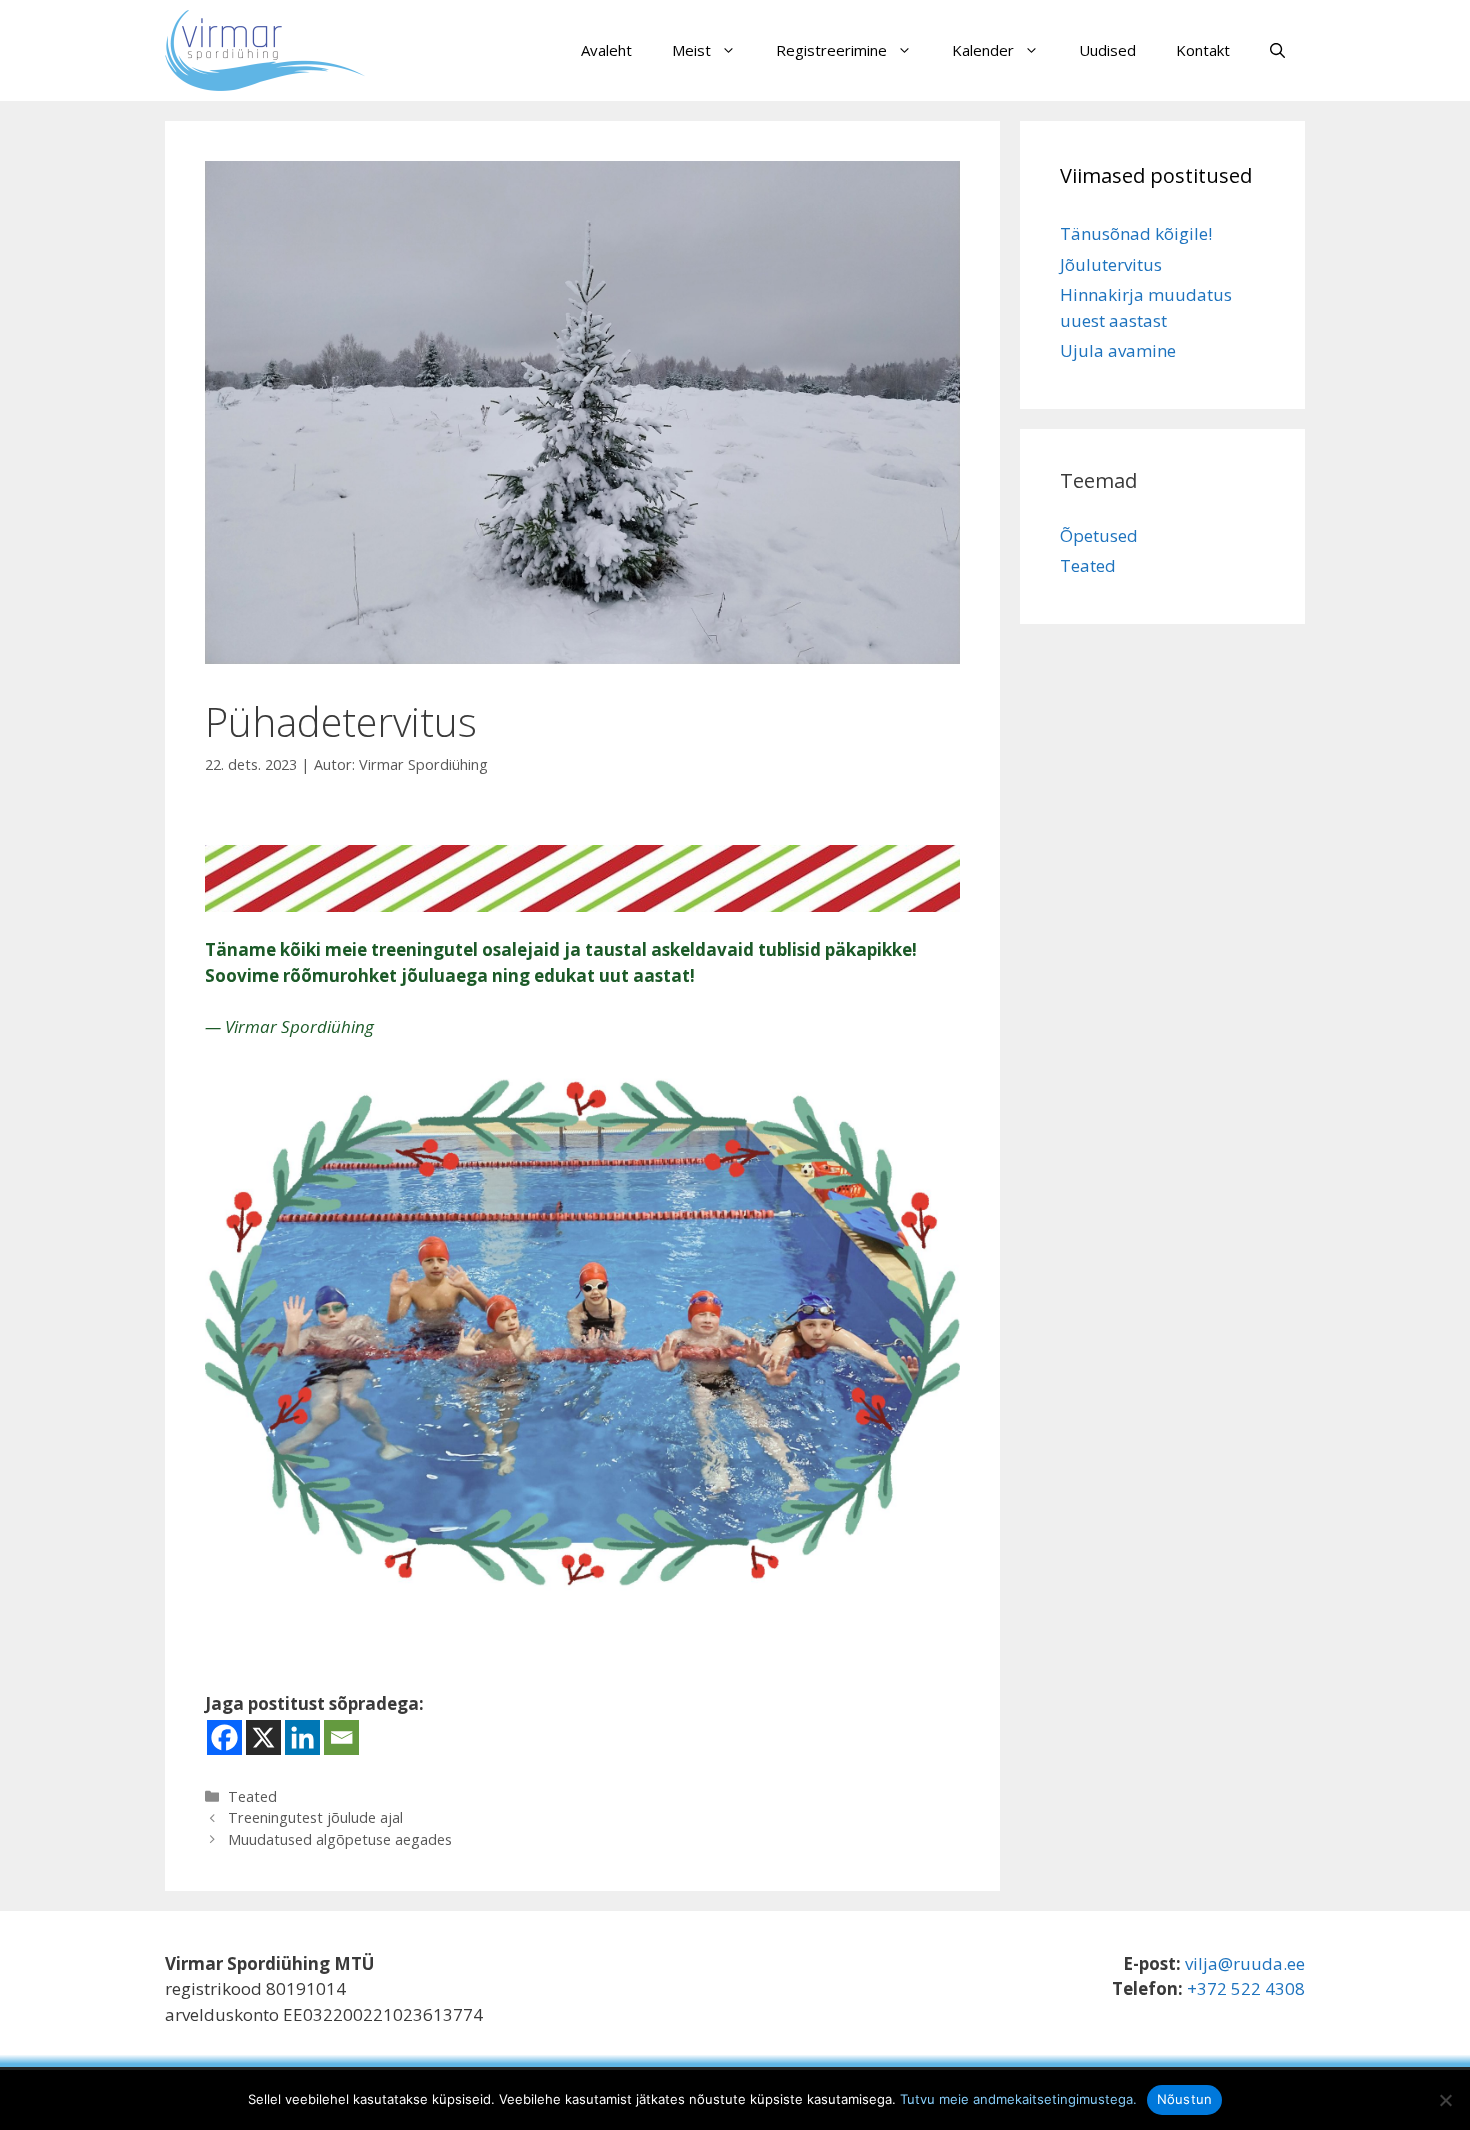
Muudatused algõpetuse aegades (340, 1839)
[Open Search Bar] (1277, 50)
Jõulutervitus (1111, 264)
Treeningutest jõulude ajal (315, 1817)
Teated (252, 1796)
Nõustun (1185, 2099)
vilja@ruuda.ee (1245, 1963)
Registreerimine (831, 50)
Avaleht (606, 50)
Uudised (1107, 50)
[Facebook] (224, 1737)
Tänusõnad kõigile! (1136, 233)
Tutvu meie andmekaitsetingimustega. (1018, 2099)
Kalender (983, 50)
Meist (691, 50)
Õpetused (1099, 535)
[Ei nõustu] (1445, 2100)
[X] (263, 1737)
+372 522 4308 (1246, 1988)
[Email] (341, 1737)
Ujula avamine (1118, 350)
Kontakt (1203, 50)
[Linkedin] (302, 1737)
